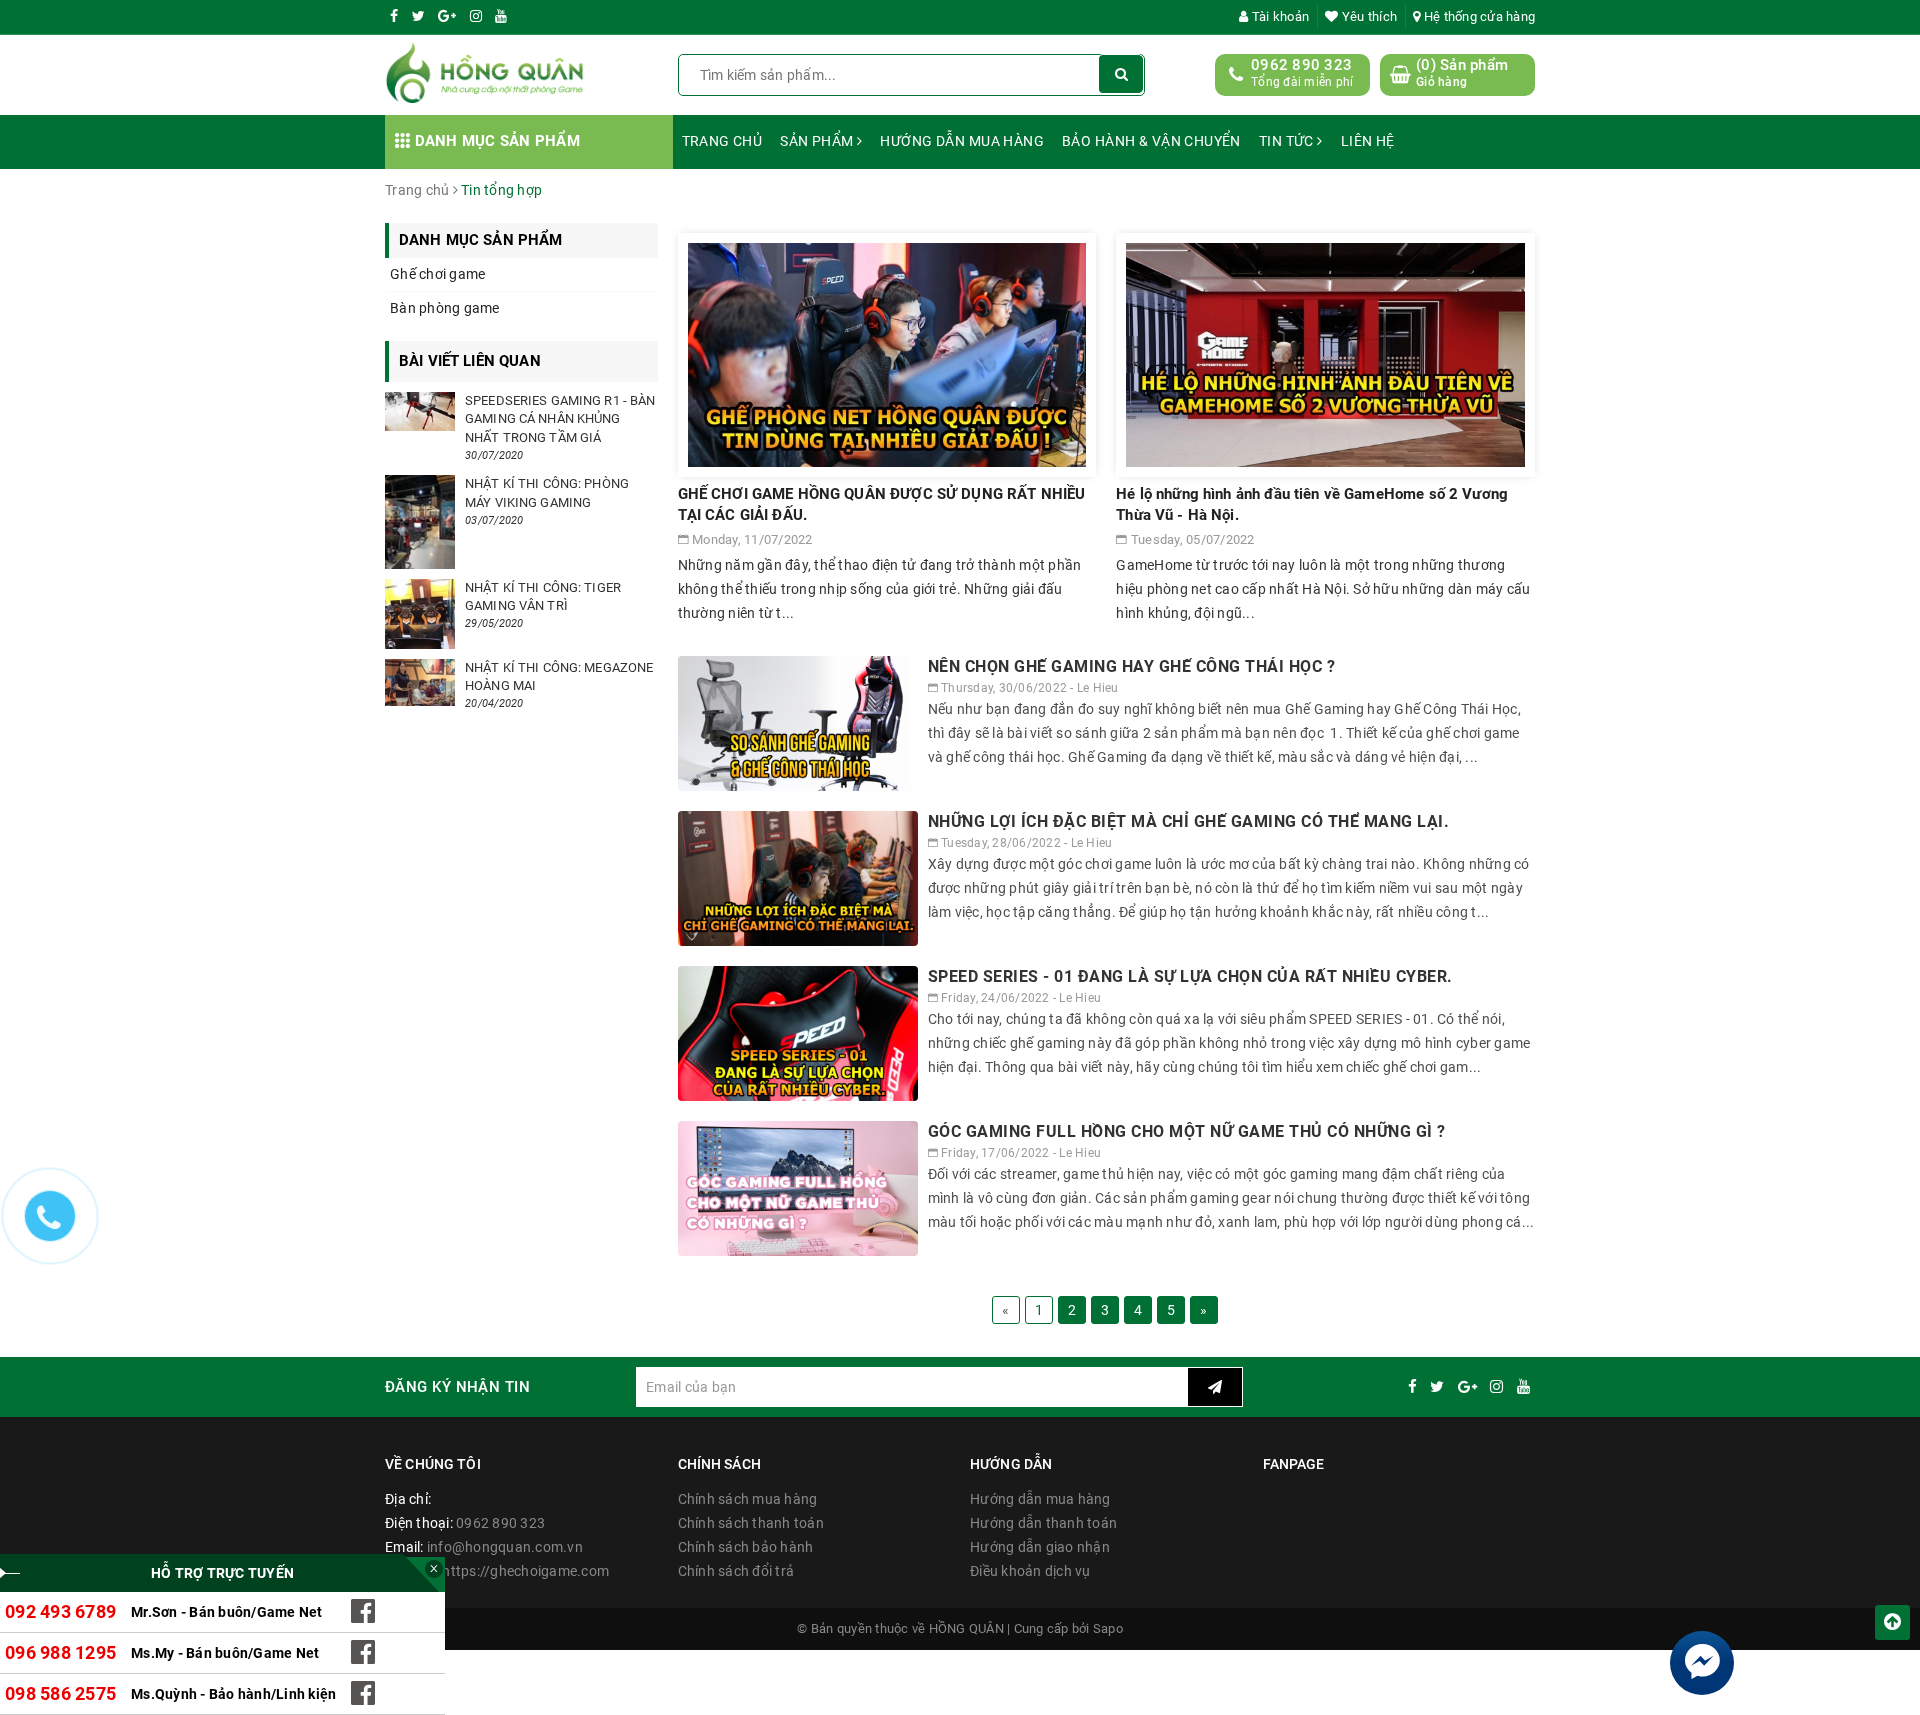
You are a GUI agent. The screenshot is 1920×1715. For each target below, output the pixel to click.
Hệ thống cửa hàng (1478, 16)
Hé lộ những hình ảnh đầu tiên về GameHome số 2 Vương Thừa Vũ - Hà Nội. (1312, 504)
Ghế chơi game (437, 274)
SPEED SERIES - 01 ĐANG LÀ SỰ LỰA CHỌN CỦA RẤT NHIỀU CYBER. (1190, 976)
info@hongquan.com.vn (505, 1547)
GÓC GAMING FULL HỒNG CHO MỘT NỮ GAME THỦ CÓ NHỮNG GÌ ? (1187, 1131)
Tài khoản (1279, 16)
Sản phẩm (818, 141)
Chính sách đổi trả (736, 1571)
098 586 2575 (60, 1693)
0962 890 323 (1301, 65)
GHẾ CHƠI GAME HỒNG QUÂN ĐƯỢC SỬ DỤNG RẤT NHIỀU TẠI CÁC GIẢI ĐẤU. (882, 504)
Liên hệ (1368, 141)
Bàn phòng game (445, 308)
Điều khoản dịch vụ (1030, 1571)
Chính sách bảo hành (746, 1547)
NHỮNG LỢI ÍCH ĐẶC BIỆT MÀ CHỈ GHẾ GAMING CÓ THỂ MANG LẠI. (1189, 821)
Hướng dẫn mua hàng (962, 141)
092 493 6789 (60, 1611)
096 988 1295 (60, 1652)
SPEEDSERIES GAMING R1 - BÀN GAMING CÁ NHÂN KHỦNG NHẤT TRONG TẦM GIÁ (560, 418)
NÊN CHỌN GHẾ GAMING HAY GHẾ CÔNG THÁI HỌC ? (1132, 666)
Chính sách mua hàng (748, 1499)
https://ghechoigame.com (525, 1571)
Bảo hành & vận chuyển (1151, 141)
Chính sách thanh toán (751, 1523)
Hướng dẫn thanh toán (1043, 1523)
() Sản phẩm (1462, 73)
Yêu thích (1368, 16)
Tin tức (1288, 141)
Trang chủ (722, 141)
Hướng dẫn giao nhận (1040, 1547)
